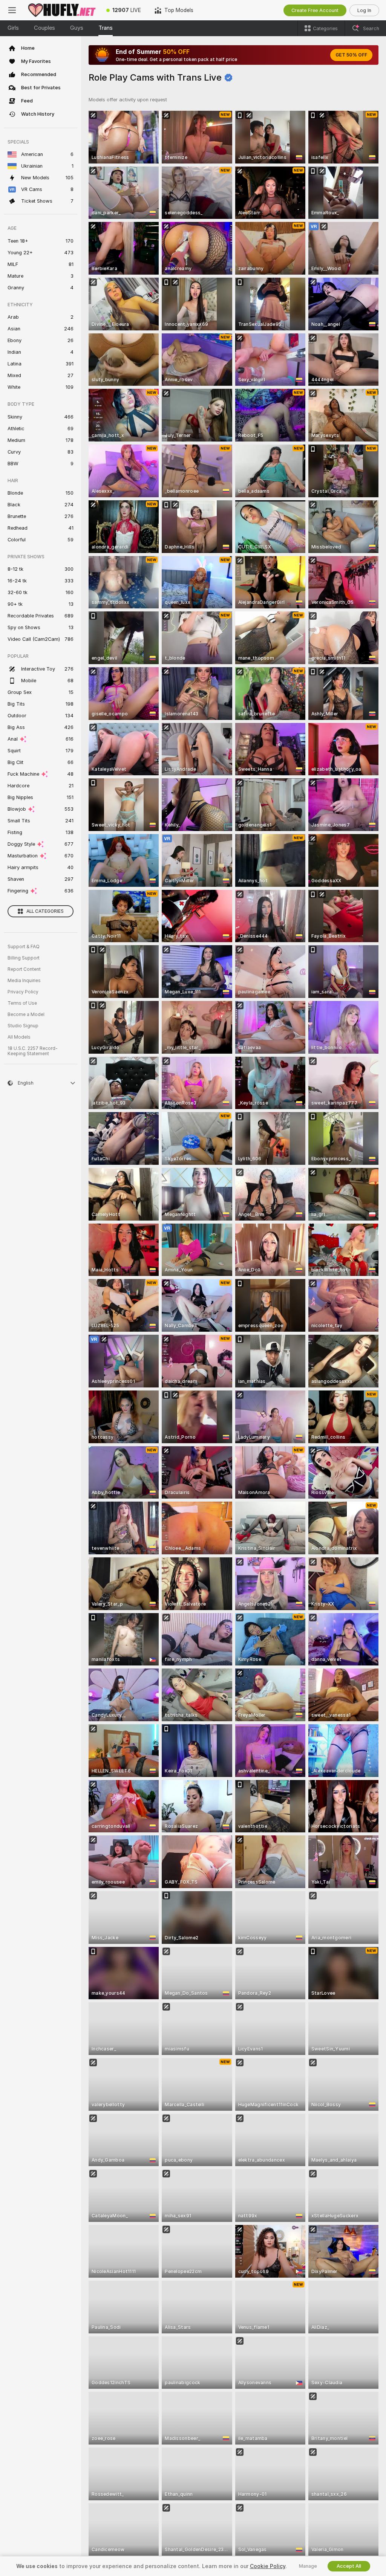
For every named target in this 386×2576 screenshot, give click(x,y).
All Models (19, 1037)
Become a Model (26, 1015)
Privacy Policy (23, 992)
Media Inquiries (24, 981)
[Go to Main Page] (62, 10)
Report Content (24, 969)
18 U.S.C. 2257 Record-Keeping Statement (33, 1051)
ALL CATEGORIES (45, 911)
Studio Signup (23, 1026)
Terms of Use (22, 1003)
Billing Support (24, 958)
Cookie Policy (268, 2566)
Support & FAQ (24, 947)
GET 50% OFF (351, 55)
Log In (364, 10)
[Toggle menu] (12, 10)
